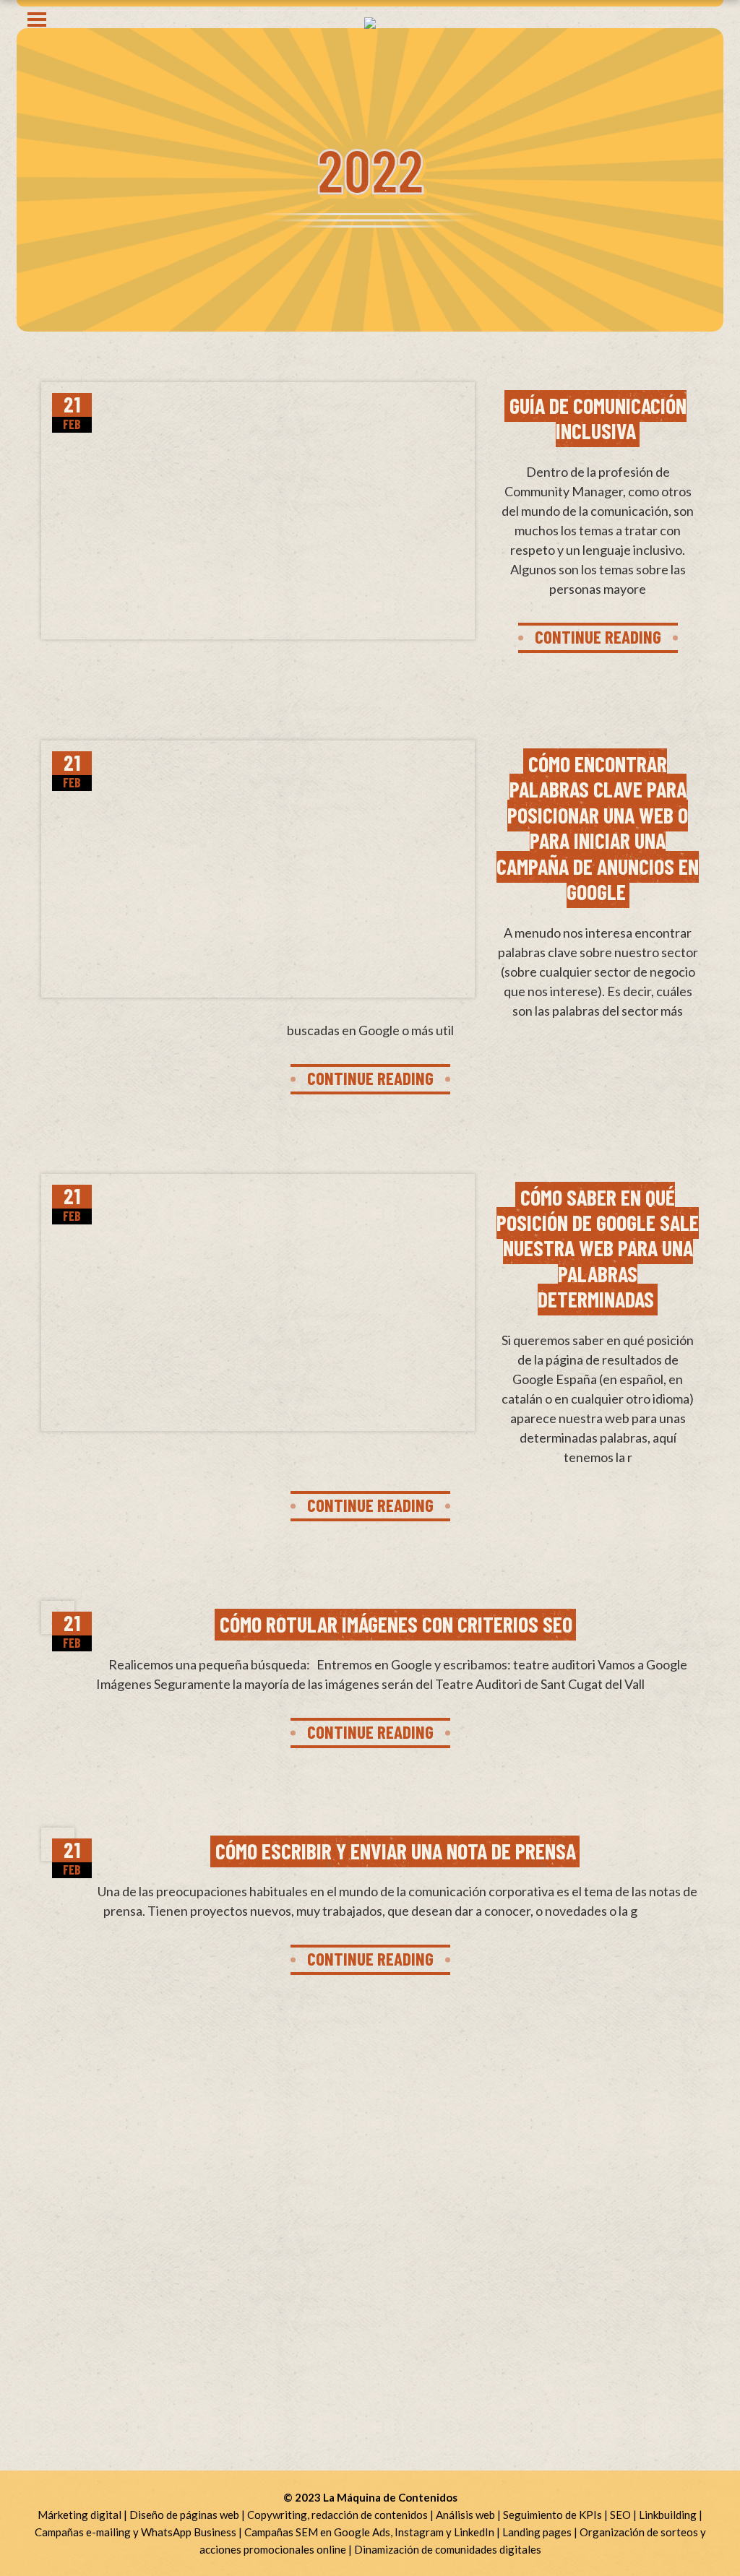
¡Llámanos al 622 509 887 (108, 2192)
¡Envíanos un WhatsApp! (105, 2217)
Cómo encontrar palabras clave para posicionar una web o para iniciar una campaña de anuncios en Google (598, 827)
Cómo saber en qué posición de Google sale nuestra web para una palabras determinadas (598, 1248)
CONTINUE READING (598, 636)
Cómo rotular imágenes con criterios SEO (396, 1624)
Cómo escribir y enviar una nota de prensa (396, 1851)
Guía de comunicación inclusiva (598, 418)
